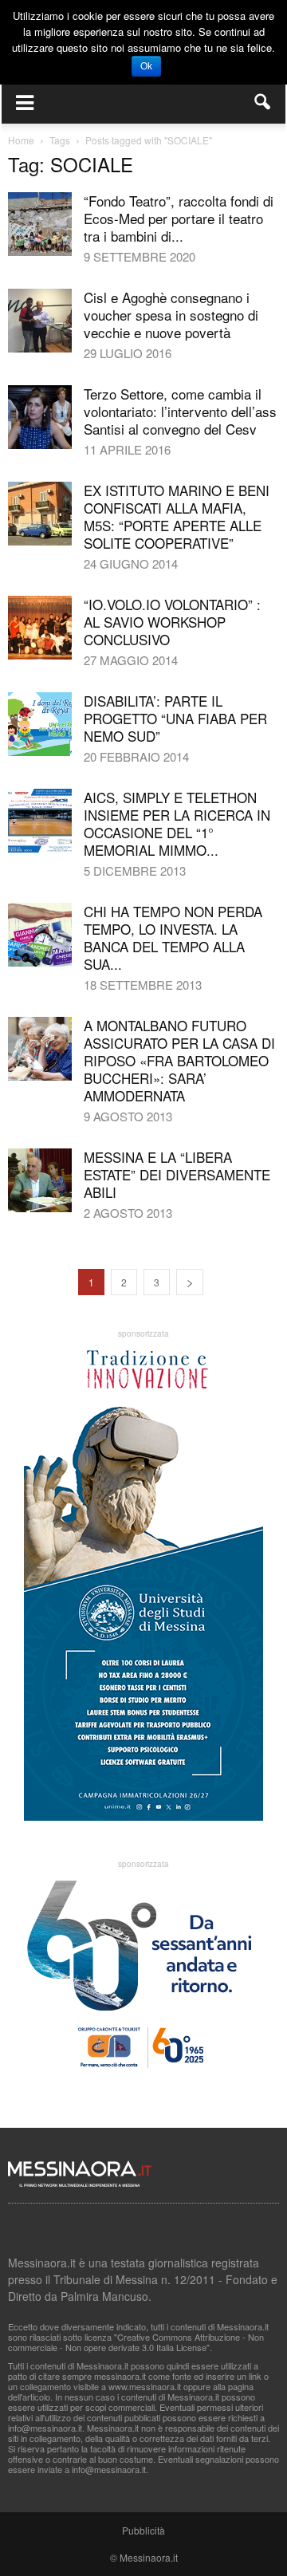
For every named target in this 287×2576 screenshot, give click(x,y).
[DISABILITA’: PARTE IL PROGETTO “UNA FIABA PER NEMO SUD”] (40, 724)
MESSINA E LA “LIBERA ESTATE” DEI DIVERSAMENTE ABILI (177, 1174)
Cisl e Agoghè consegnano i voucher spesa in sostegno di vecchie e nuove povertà (171, 315)
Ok (146, 66)
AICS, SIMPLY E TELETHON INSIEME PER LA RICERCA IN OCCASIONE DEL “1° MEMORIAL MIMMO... (177, 823)
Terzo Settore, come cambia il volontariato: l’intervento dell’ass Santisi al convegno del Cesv (180, 411)
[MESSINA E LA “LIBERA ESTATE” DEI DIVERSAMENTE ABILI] (40, 1180)
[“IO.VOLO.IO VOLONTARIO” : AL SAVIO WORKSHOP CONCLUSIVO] (40, 628)
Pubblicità (143, 2530)
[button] (263, 102)
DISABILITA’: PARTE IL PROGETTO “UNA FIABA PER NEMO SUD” (175, 718)
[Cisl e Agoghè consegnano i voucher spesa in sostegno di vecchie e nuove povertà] (40, 321)
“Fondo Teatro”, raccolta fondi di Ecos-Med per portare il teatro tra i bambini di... (179, 218)
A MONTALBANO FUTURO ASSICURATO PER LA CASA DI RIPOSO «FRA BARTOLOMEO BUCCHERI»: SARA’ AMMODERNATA (179, 1060)
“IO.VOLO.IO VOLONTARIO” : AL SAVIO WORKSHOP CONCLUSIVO (172, 622)
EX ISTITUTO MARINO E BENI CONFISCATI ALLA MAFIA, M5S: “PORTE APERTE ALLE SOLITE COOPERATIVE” (177, 516)
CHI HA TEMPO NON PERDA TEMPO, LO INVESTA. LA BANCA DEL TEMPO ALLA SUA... (173, 937)
